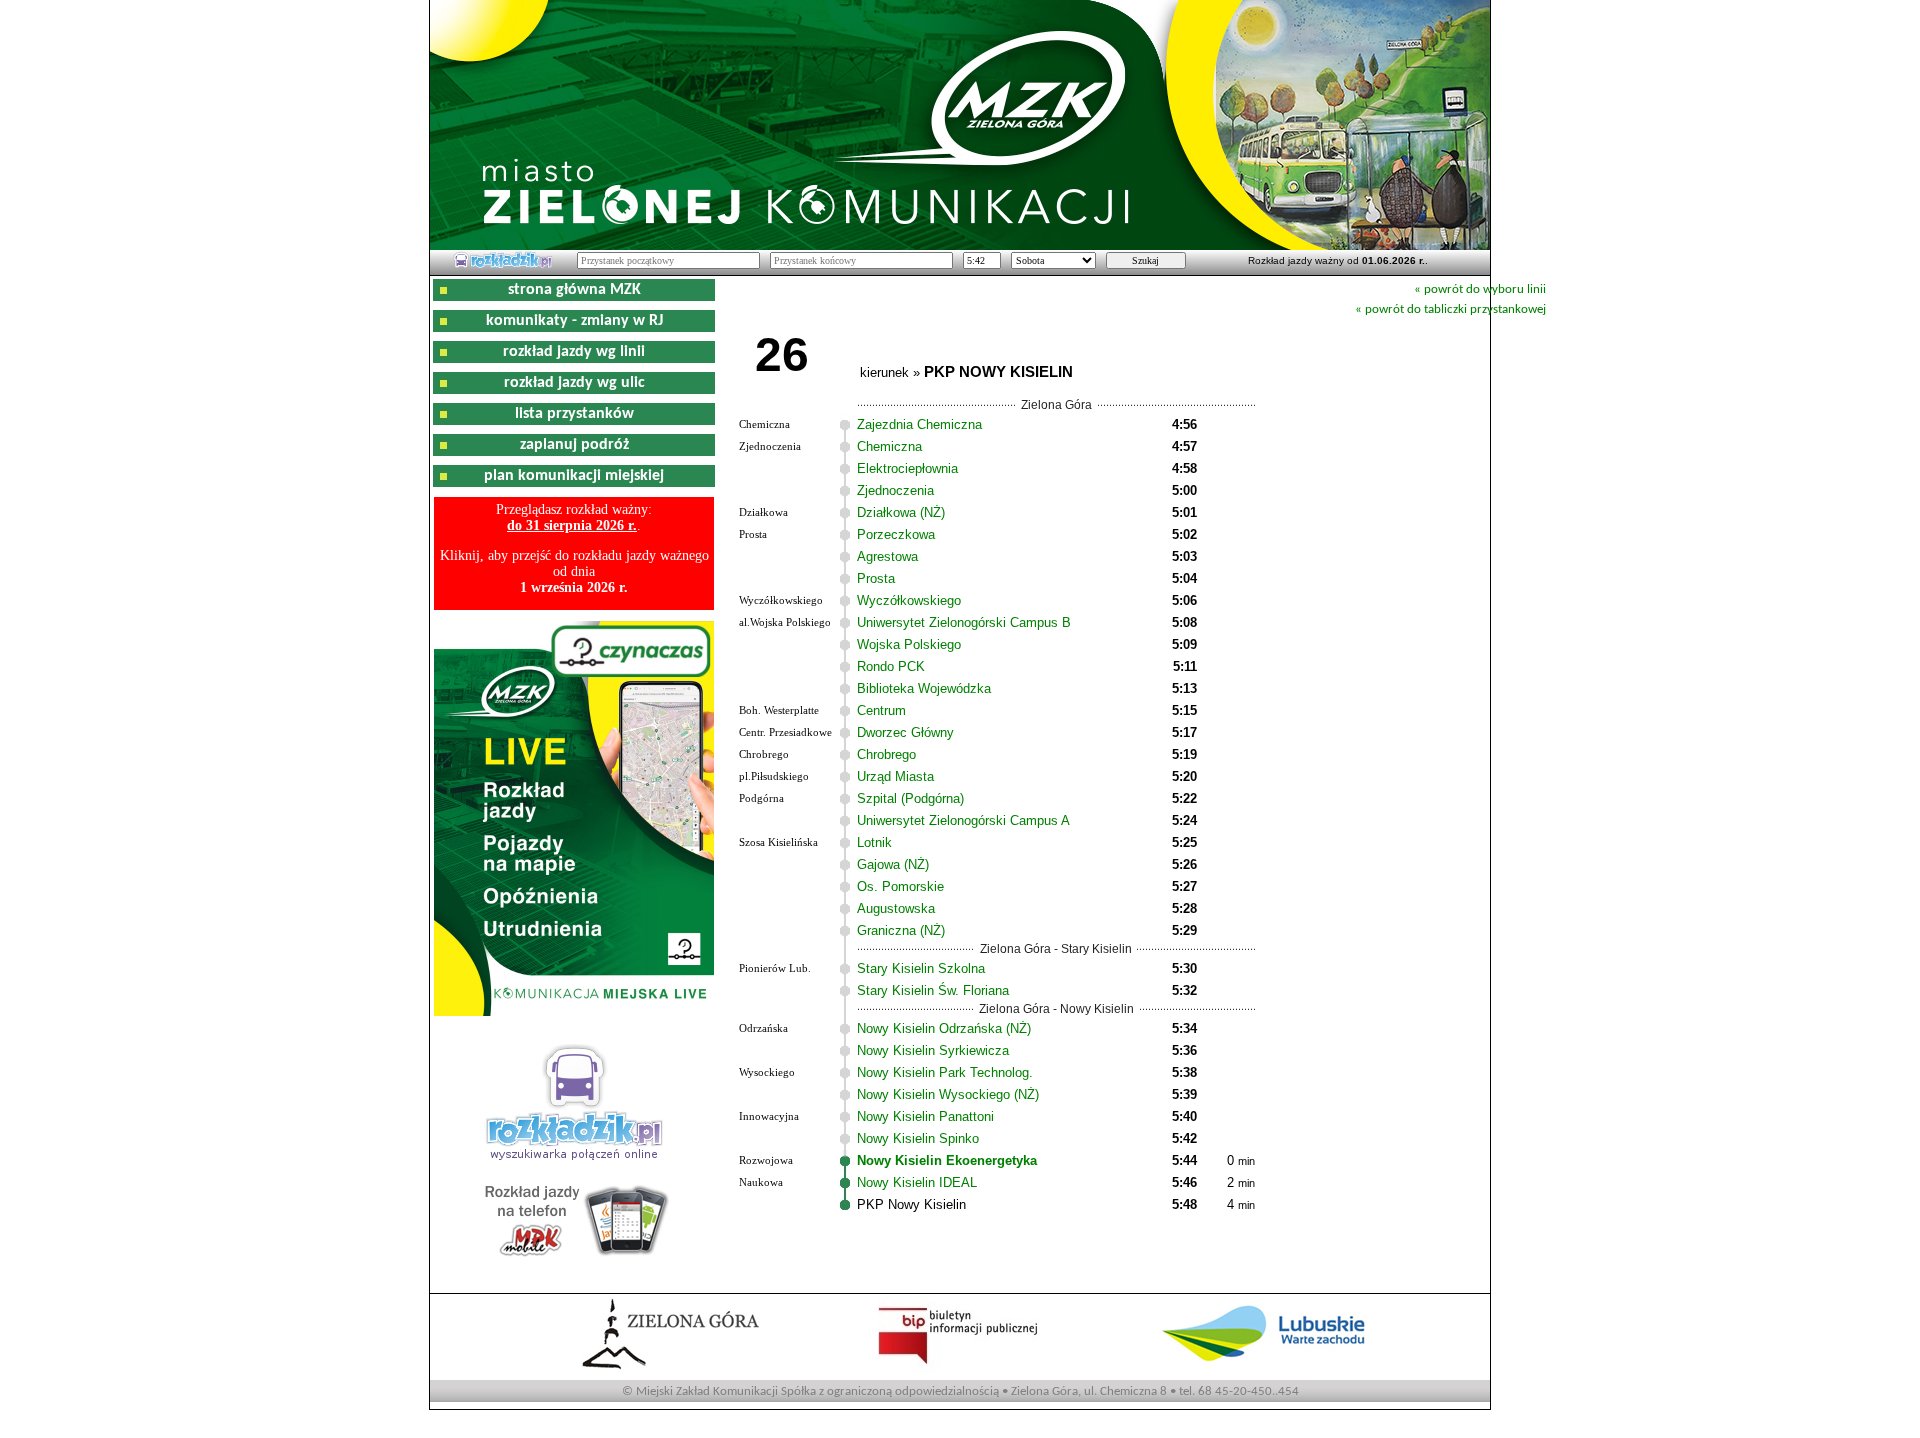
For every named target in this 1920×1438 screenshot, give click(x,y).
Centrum (881, 710)
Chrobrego (886, 754)
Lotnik (874, 842)
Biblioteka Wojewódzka (924, 688)
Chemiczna (889, 446)
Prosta (876, 578)
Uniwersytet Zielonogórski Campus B (964, 622)
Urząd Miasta (895, 776)
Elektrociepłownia (907, 468)
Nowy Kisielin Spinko (918, 1138)
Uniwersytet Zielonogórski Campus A (963, 820)
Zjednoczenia (895, 490)
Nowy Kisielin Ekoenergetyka (947, 1160)
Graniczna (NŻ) (901, 930)
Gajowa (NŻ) (893, 864)
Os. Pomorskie (900, 886)
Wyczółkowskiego (909, 600)
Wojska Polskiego (909, 644)
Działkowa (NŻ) (901, 512)
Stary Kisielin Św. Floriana (933, 990)
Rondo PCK (891, 666)
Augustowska (896, 908)
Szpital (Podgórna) (910, 798)
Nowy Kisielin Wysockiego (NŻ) (948, 1094)
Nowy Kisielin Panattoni (925, 1116)
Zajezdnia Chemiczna (919, 424)
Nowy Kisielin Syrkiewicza (933, 1050)
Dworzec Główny (905, 732)
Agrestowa (887, 556)
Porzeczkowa (896, 534)
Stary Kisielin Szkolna (921, 968)
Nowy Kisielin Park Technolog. (945, 1072)
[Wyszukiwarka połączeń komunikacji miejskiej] (503, 265)
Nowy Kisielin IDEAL (917, 1182)
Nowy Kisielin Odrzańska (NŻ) (944, 1028)
